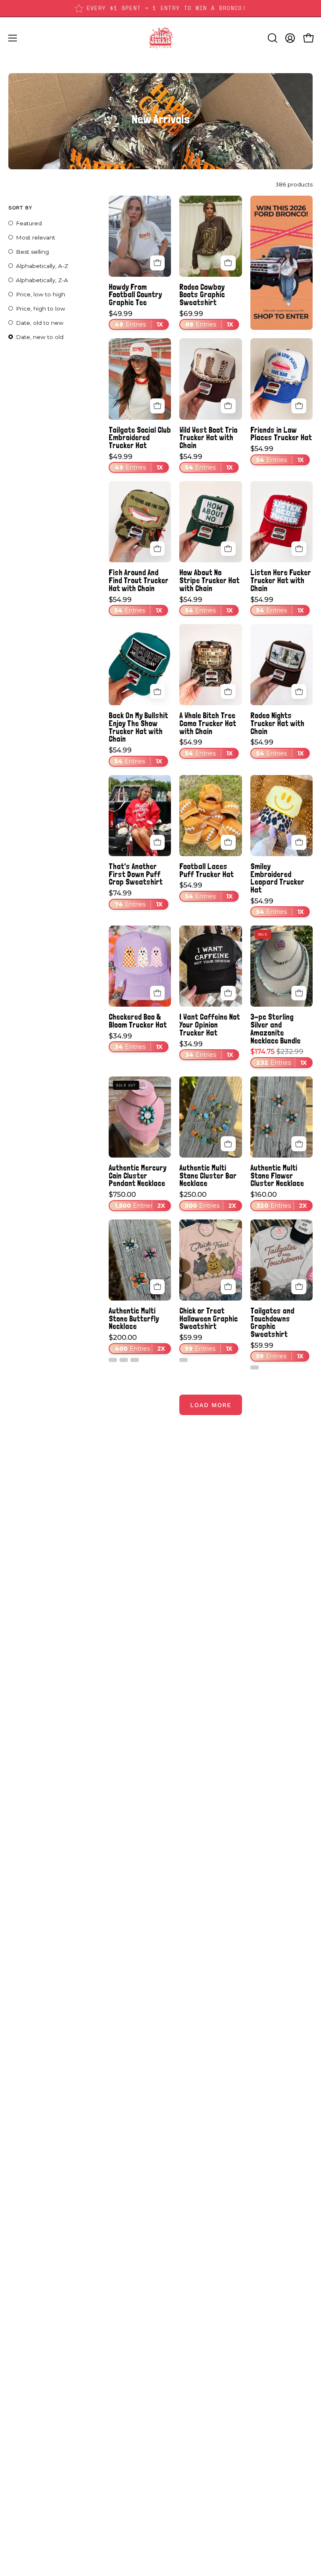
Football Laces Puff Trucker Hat (206, 870)
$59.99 (206, 1343)
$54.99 (206, 462)
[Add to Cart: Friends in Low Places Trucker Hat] (299, 406)
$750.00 (137, 1200)
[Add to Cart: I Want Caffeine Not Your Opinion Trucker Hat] (228, 993)
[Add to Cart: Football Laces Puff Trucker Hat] (228, 842)
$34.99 (136, 1042)
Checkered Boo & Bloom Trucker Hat (138, 1021)
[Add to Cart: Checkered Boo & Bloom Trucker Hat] (158, 993)
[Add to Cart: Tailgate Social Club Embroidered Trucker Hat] (158, 406)
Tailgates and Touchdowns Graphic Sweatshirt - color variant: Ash (255, 1367)
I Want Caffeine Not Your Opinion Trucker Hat (210, 1025)
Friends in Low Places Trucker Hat (281, 434)
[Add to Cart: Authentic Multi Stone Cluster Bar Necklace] (228, 1144)
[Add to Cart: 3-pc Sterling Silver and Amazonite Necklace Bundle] (299, 993)
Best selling (32, 252)
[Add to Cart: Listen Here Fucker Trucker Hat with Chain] (299, 549)
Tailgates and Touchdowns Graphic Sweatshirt (272, 1322)
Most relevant (36, 237)
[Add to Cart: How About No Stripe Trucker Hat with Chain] (228, 549)
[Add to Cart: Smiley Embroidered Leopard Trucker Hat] (299, 842)
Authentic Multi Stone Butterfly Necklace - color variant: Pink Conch (135, 1360)
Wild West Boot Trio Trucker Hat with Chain (208, 438)
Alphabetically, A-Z (42, 266)
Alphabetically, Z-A (42, 280)
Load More (211, 1405)
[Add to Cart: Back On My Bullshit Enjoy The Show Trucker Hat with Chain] (158, 691)
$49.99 (136, 319)
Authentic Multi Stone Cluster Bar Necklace (208, 1176)
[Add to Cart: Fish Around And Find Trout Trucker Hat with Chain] (158, 549)
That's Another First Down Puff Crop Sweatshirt (136, 874)
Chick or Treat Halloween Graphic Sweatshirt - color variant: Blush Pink (183, 1360)
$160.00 (279, 1200)
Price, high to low (41, 309)
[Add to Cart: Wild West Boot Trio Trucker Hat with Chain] (228, 406)
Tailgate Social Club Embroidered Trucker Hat (140, 438)
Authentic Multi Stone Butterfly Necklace (134, 1319)
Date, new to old (40, 337)
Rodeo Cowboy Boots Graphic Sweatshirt (202, 295)
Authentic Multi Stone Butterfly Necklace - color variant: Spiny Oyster (124, 1360)
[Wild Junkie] (160, 38)
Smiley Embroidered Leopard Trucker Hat (277, 878)
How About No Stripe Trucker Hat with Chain (209, 580)
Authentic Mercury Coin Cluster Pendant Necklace (138, 1176)
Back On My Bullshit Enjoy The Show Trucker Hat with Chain (138, 727)
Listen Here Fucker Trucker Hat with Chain (281, 580)
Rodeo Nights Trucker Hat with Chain (277, 723)
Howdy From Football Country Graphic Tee (135, 295)
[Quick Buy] (158, 263)
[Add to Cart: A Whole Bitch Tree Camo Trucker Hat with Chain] (228, 691)
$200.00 (137, 1343)
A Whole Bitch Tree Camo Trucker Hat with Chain (208, 723)
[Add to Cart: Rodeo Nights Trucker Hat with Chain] (299, 691)
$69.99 (206, 319)
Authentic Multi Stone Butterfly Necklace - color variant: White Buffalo (113, 1360)
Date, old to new (40, 323)
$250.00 (208, 1200)
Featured (29, 223)
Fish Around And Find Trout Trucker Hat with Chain (139, 580)
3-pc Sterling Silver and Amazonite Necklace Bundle (275, 1029)
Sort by (20, 208)
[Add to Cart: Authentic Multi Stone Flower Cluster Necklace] (299, 1144)
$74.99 (136, 899)
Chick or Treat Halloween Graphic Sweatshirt (209, 1319)
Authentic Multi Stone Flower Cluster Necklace (277, 1176)
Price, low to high (41, 294)
